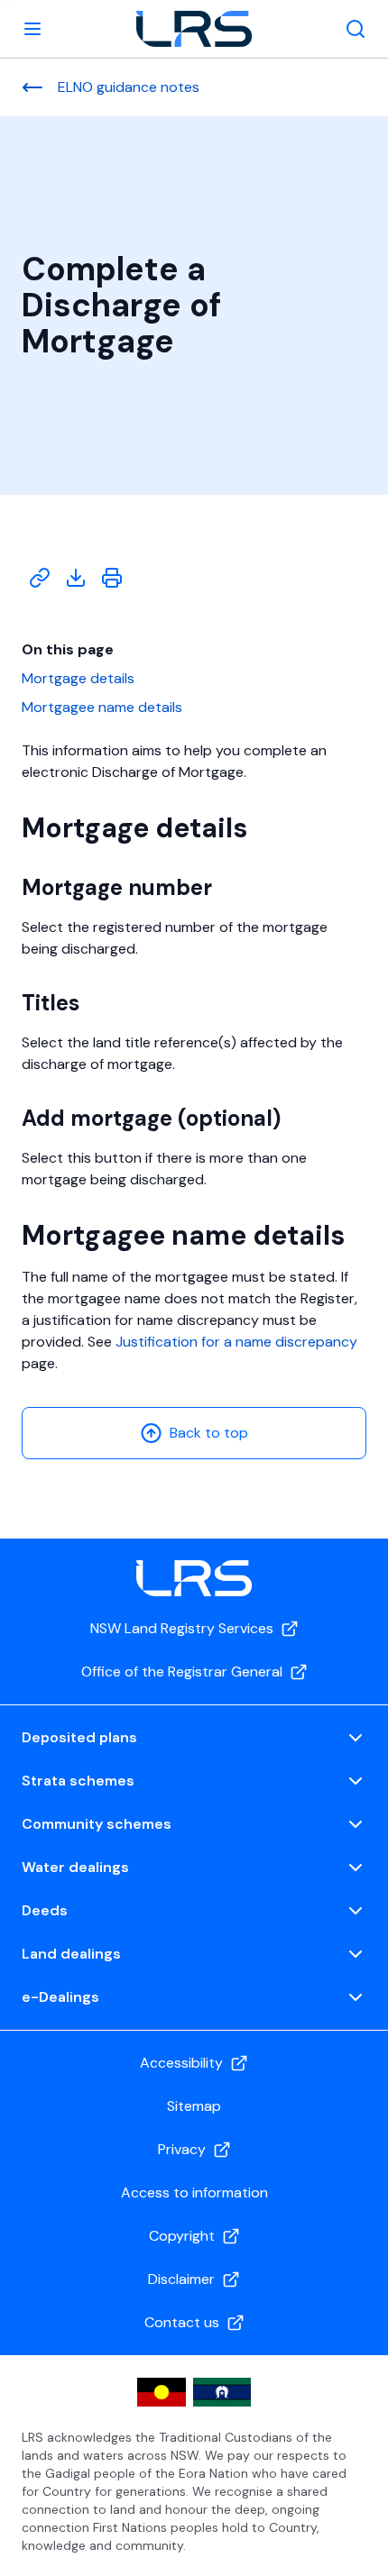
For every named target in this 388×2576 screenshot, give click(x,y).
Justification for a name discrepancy (236, 1342)
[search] (356, 29)
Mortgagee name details (102, 707)
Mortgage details (78, 678)
